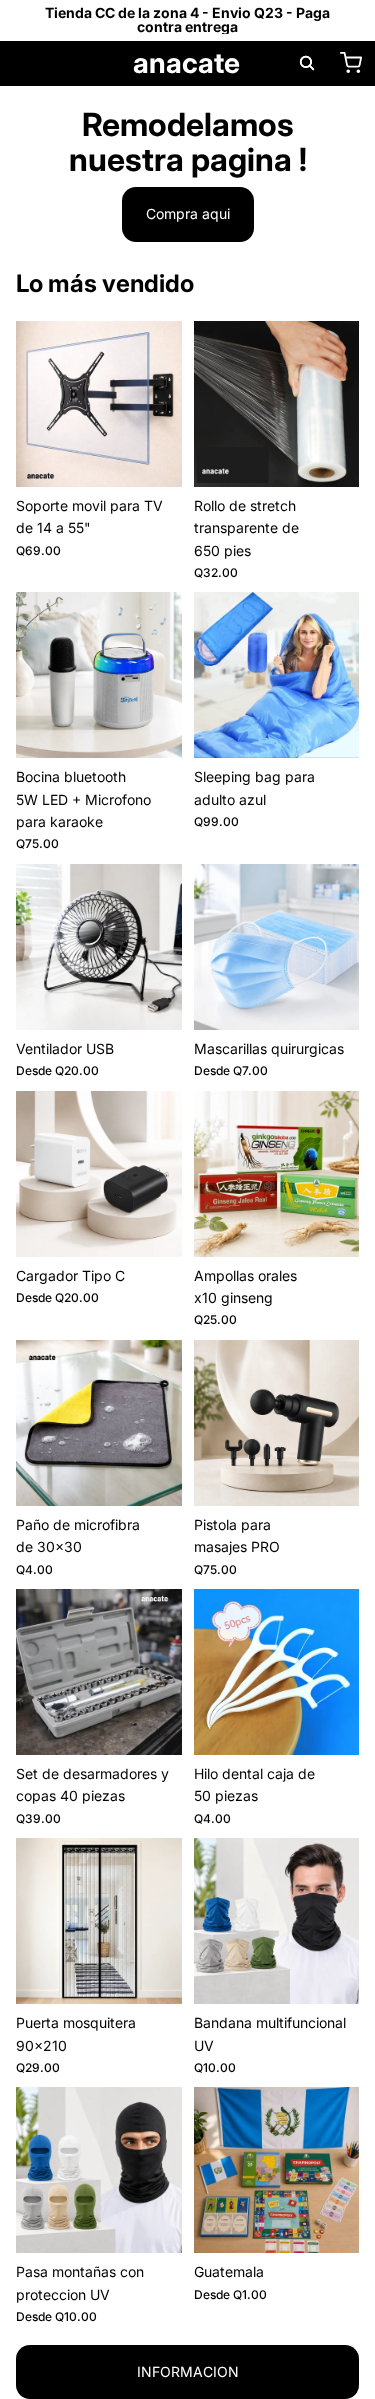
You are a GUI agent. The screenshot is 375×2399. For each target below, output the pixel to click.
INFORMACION (188, 2371)
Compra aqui (188, 213)
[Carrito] (351, 63)
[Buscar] (307, 63)
